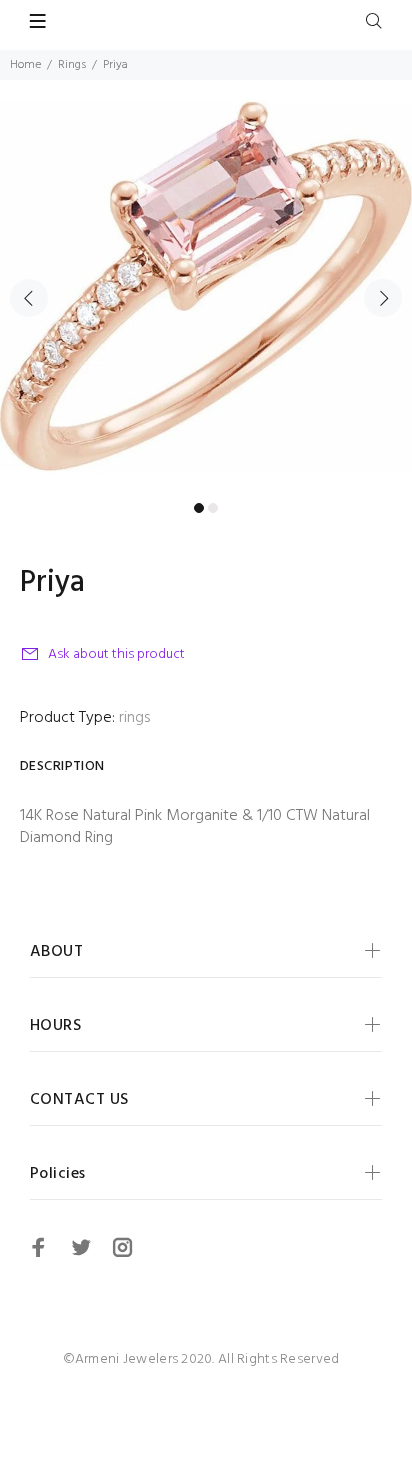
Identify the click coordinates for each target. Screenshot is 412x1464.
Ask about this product (116, 654)
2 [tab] (213, 508)
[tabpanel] (206, 286)
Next (383, 298)
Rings (72, 65)
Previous (29, 298)
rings (134, 718)
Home (25, 65)
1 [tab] (199, 508)
